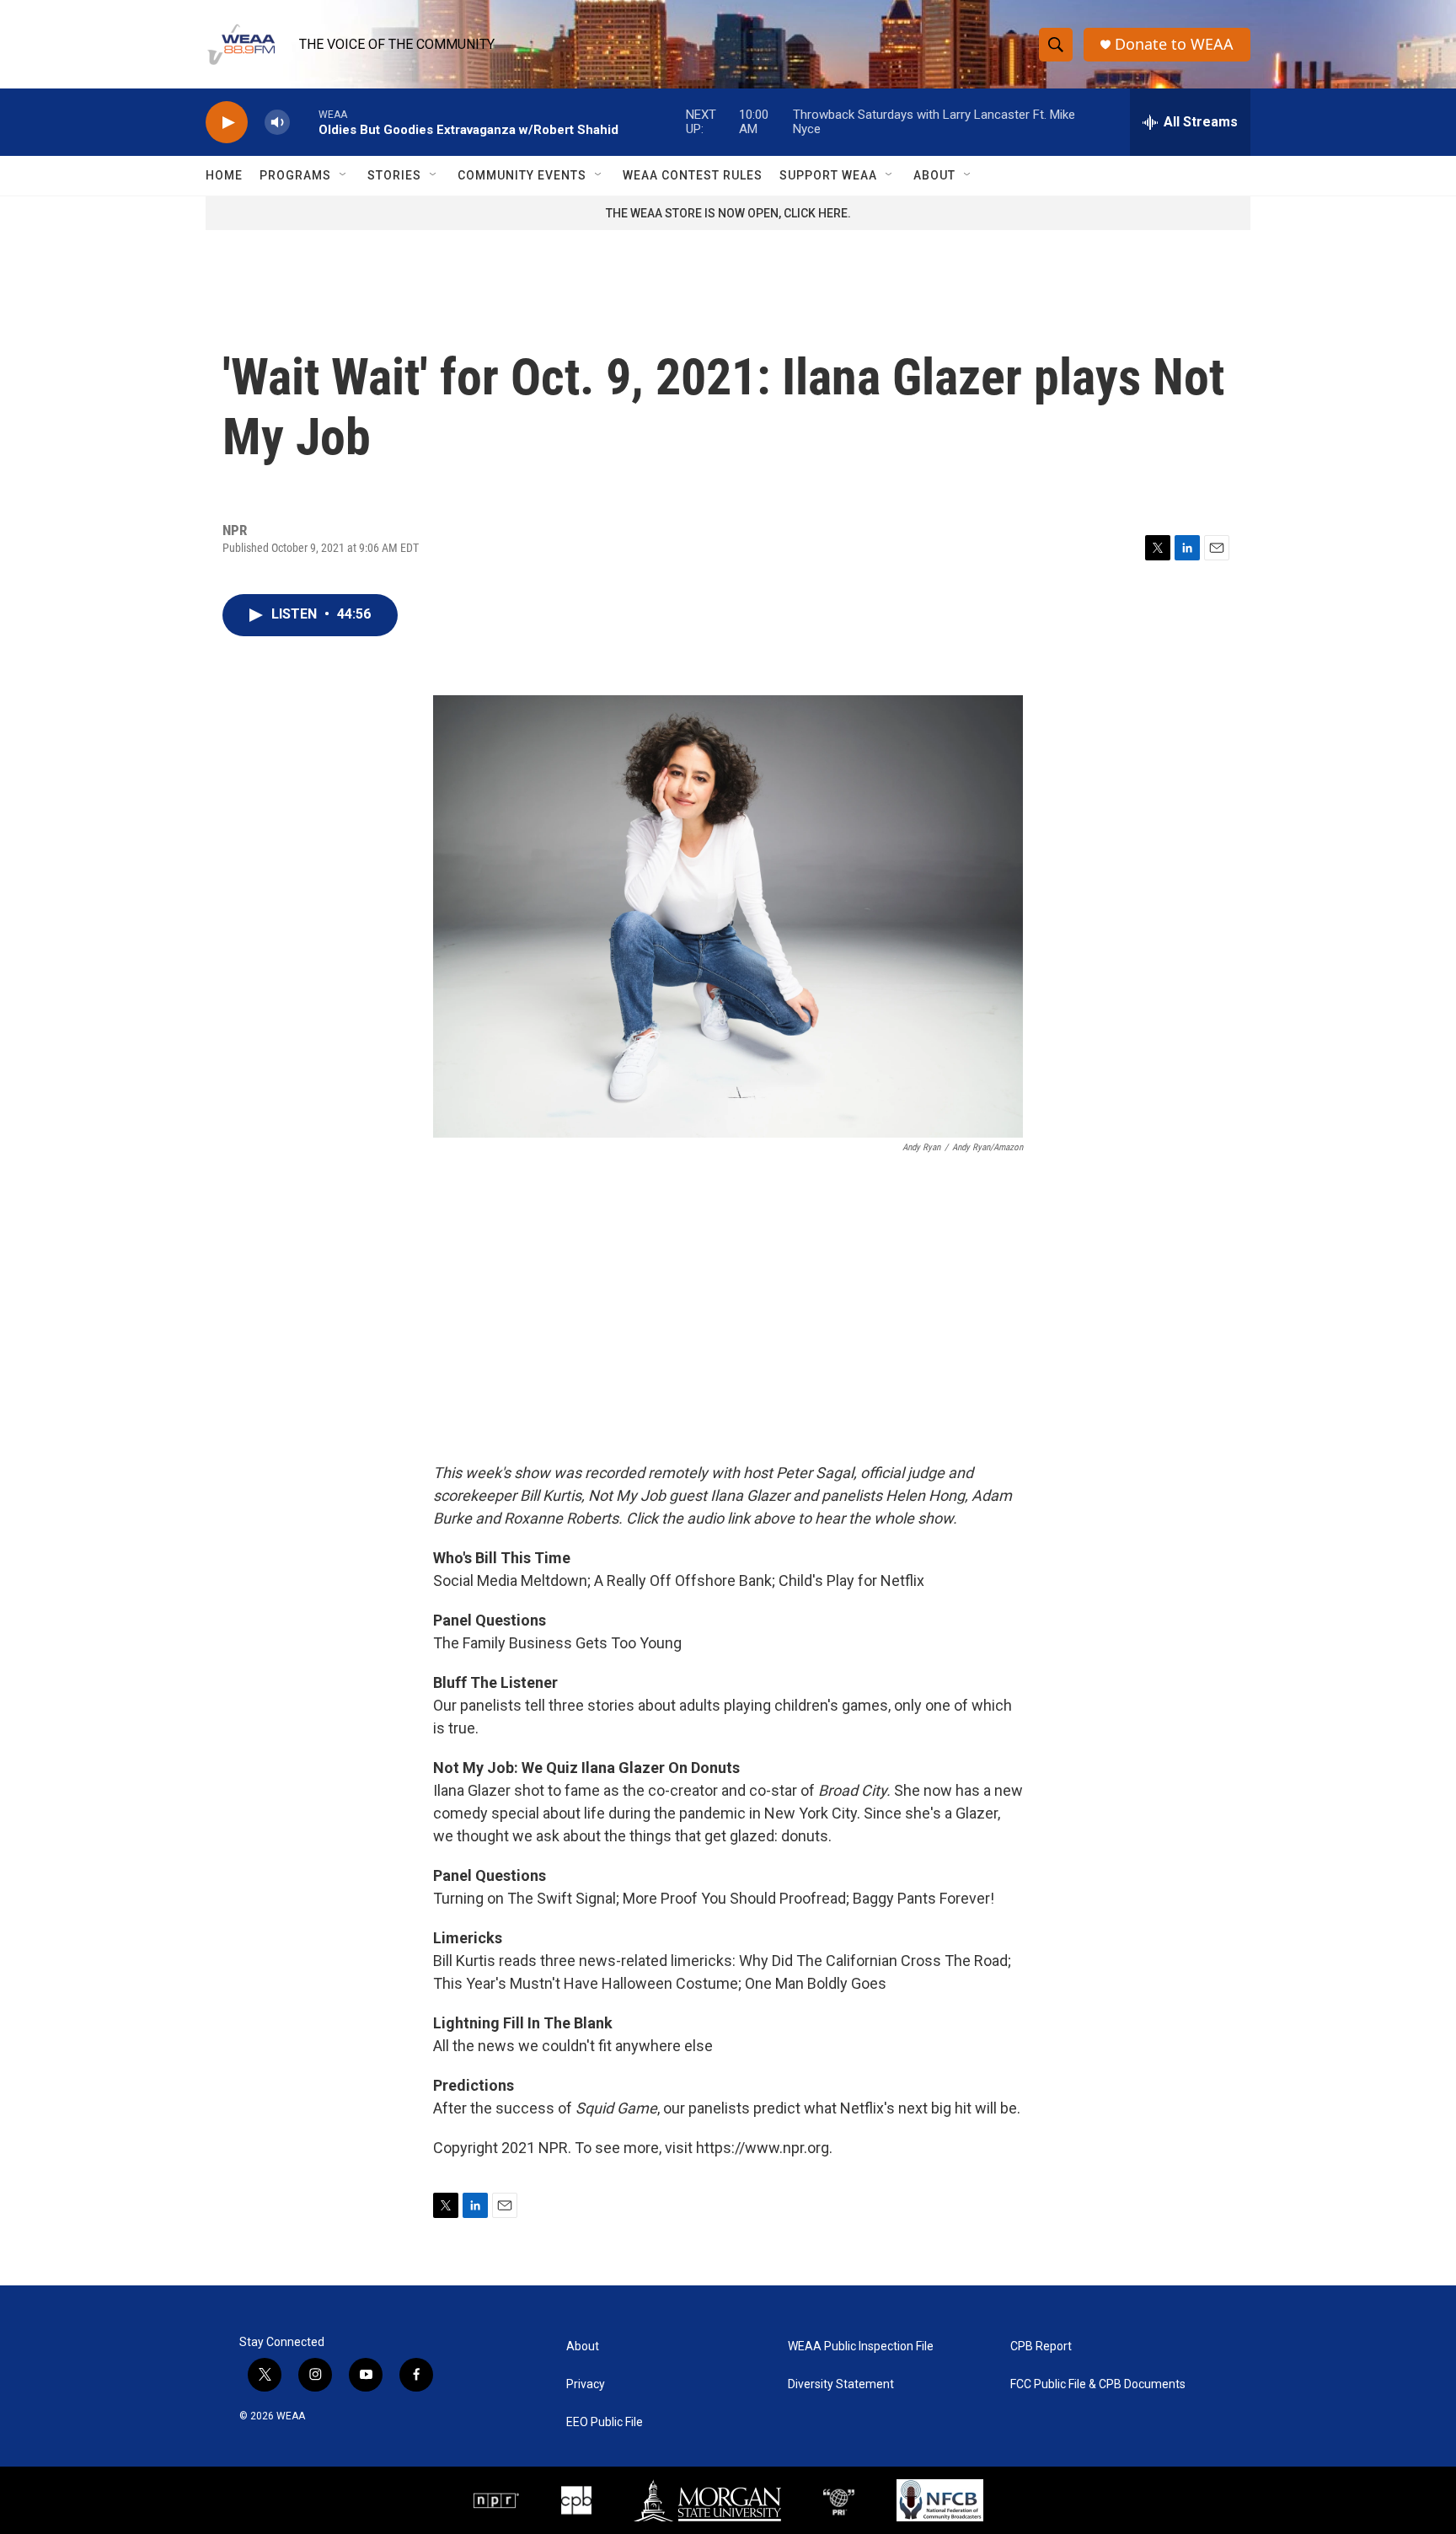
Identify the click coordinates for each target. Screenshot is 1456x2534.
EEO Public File (605, 2422)
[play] (227, 123)
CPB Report (1041, 2346)
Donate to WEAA (1174, 44)
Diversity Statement (841, 2384)
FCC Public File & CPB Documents (1098, 2384)
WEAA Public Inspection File (861, 2346)
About (934, 175)
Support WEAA (828, 175)
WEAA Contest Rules (693, 175)
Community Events (522, 175)
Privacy (586, 2384)
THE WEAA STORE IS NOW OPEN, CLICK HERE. (728, 213)
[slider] (304, 122)
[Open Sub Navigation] (344, 175)
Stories (394, 175)
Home (224, 175)
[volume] (277, 123)
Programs (295, 175)
